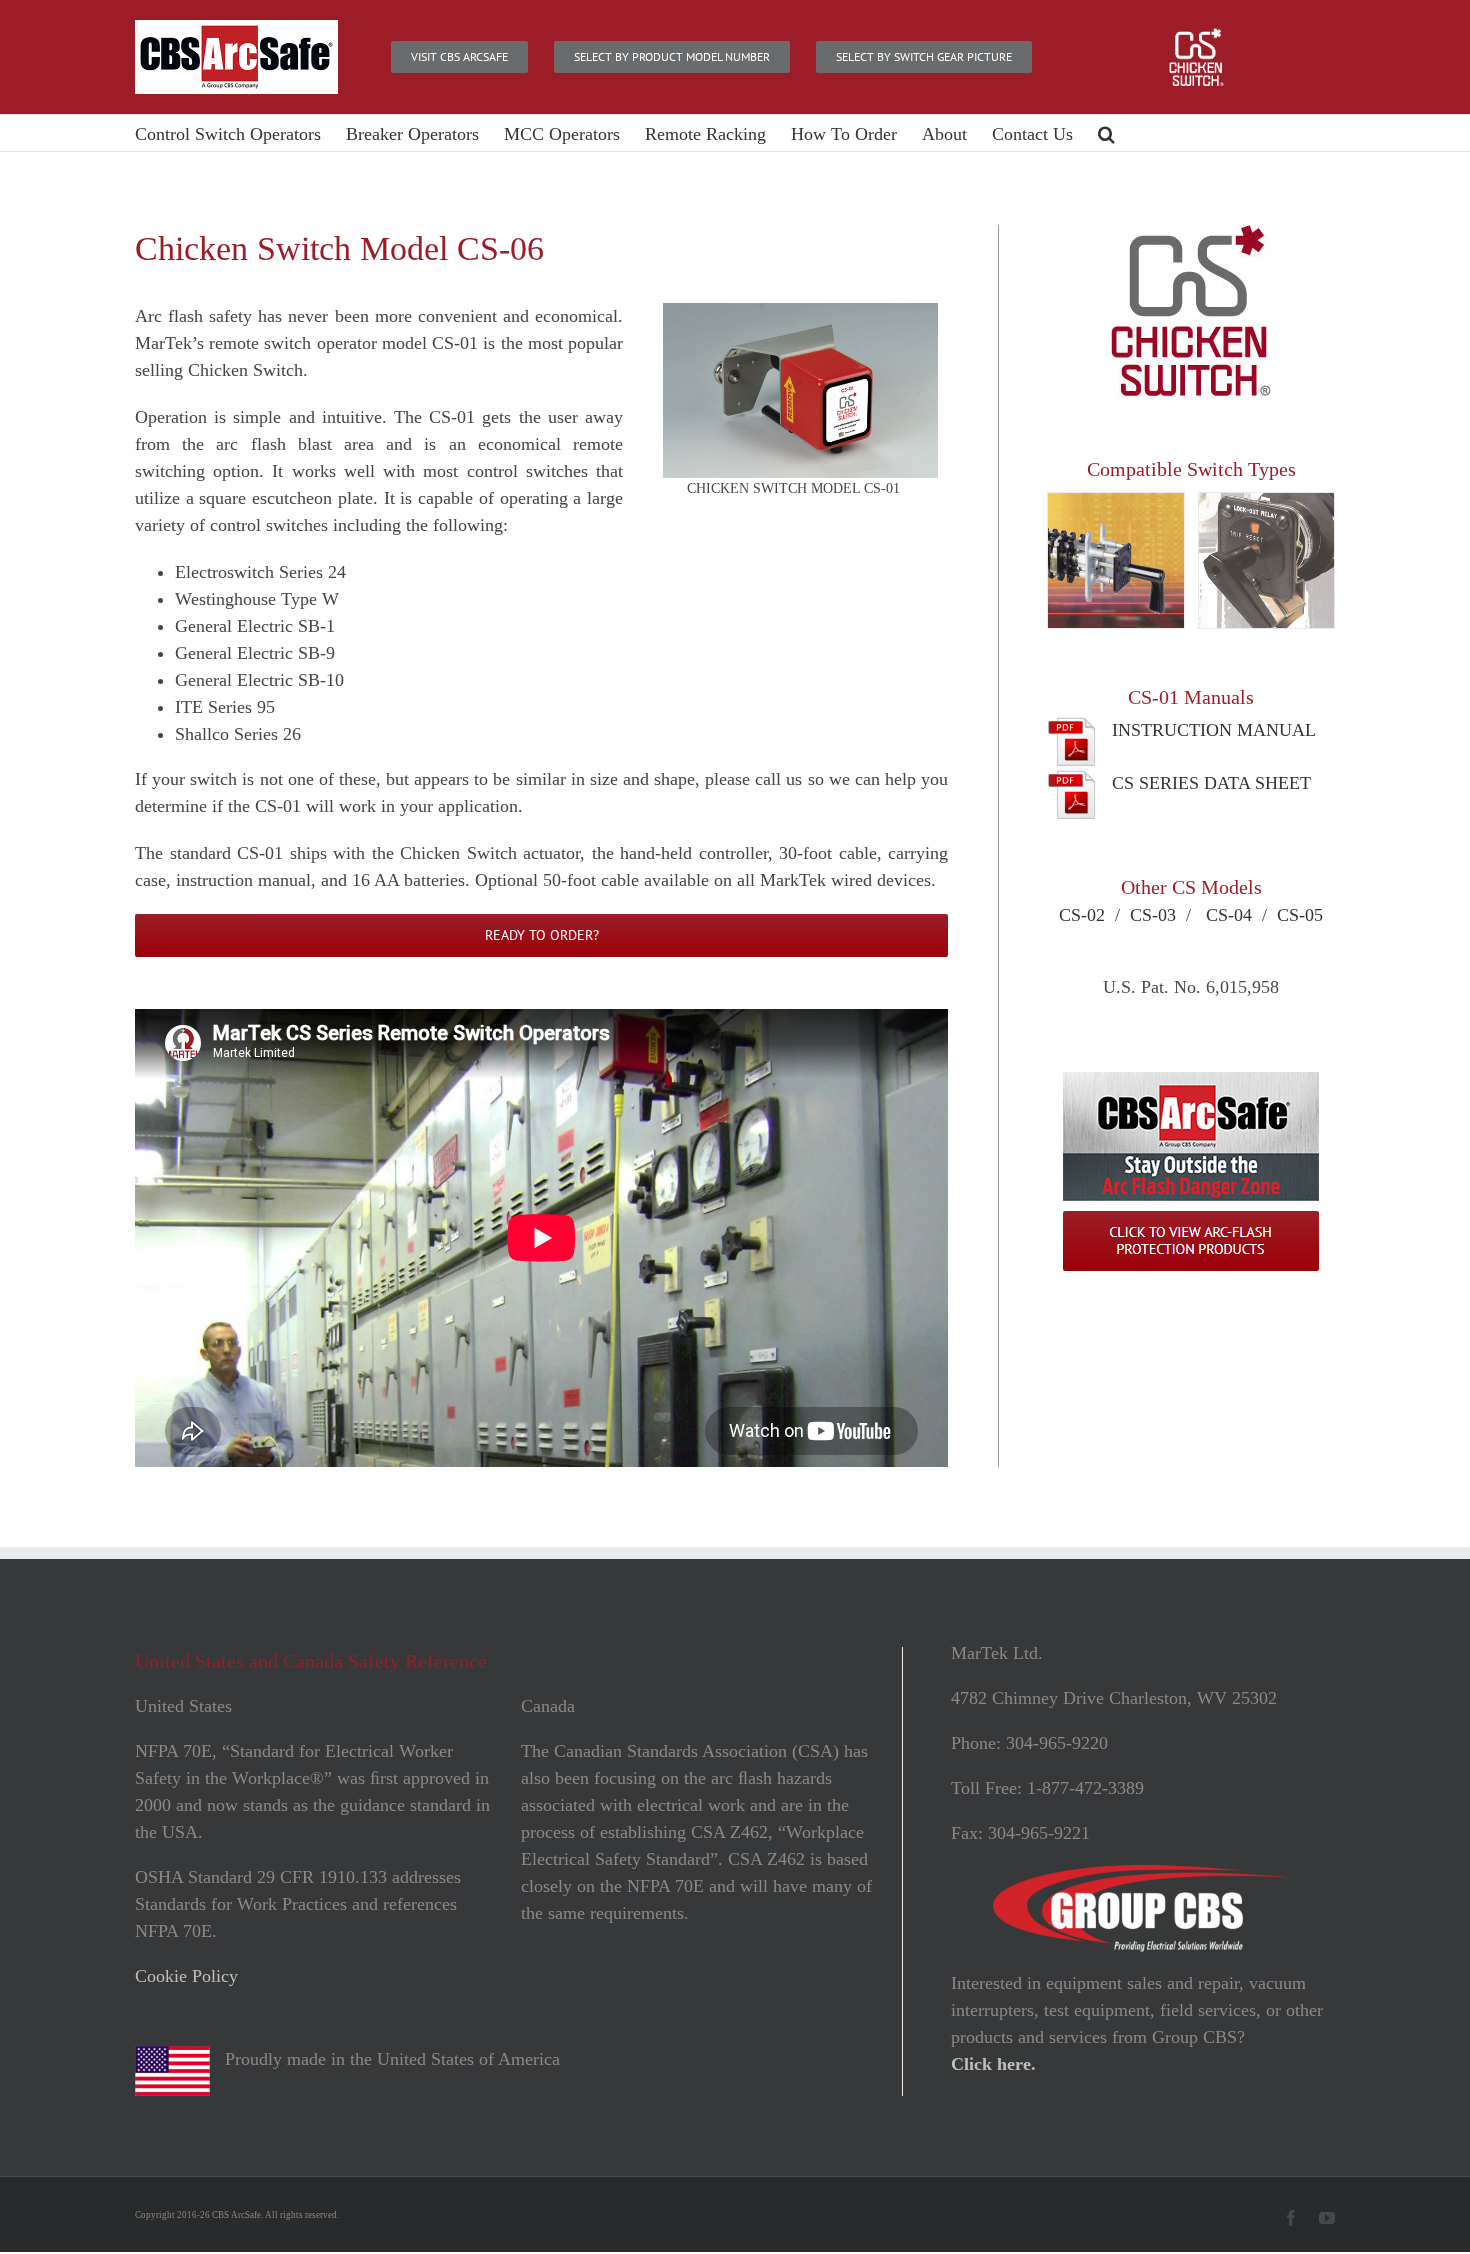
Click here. (993, 2064)
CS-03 (1153, 915)
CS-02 (1082, 915)
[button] (1106, 133)
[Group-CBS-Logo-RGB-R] (1143, 1874)
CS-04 (1229, 915)
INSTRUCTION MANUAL (1214, 730)
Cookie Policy (186, 1976)
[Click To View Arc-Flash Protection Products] (1191, 1081)
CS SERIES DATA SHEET (1211, 783)
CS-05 (1300, 915)
